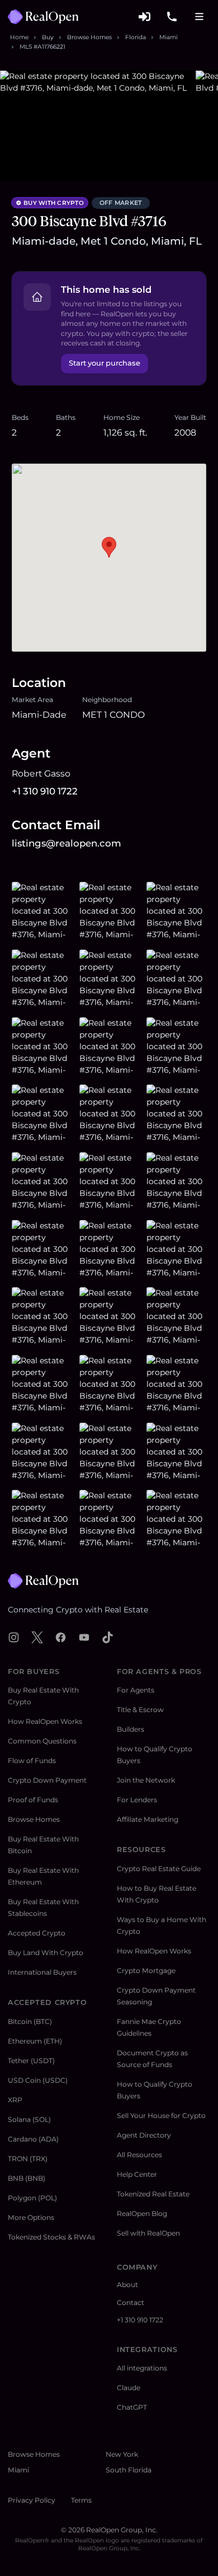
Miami (169, 37)
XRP (15, 2100)
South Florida (129, 2470)
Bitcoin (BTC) (30, 2021)
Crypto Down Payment (47, 1780)
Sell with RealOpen (148, 2233)
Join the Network (146, 1780)
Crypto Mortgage (146, 1970)
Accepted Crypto (37, 1933)
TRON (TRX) (28, 2159)
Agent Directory (144, 2135)
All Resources (139, 2155)
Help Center (137, 2174)
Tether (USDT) (31, 2061)
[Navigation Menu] (200, 17)
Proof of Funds (33, 1800)
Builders (131, 1729)
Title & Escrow (140, 1710)
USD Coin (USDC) (38, 2080)
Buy (48, 37)
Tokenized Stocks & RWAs (51, 2237)
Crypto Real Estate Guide (159, 1869)
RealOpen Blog (142, 2213)
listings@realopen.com (67, 843)
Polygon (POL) (32, 2198)
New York (122, 2454)
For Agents (136, 1690)
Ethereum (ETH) (35, 2041)
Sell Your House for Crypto (161, 2116)
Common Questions (42, 1741)
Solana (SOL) (29, 2119)
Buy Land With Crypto (46, 1953)
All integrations (142, 2368)
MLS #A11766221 (42, 47)
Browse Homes (89, 37)
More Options (31, 2217)
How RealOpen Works (45, 1721)
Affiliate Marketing (148, 1819)
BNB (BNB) (27, 2178)
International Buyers (42, 1972)
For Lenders (137, 1800)
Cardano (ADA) (33, 2139)
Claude (129, 2388)
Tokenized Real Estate (153, 2194)
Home (19, 37)
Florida (136, 37)
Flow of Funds (32, 1761)
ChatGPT (132, 2407)
